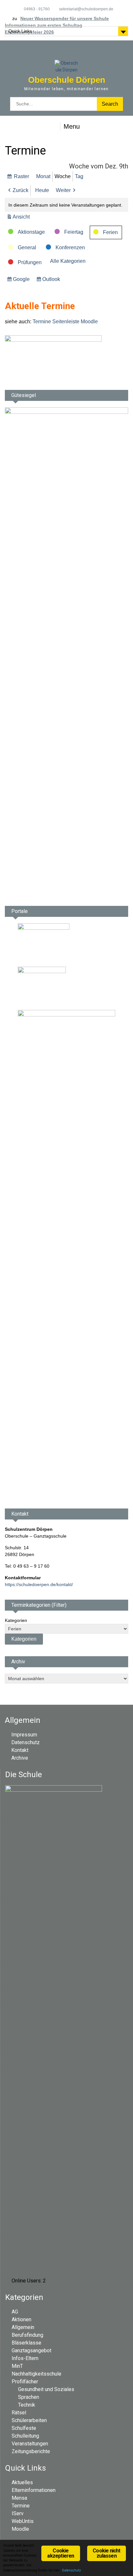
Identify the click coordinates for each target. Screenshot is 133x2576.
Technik (27, 2405)
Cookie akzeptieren (61, 2553)
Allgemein (23, 2327)
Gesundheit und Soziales (46, 2389)
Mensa (19, 2498)
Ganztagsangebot (31, 2351)
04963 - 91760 (37, 9)
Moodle (20, 2529)
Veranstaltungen (30, 2444)
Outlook (52, 281)
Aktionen (21, 2319)
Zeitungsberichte (31, 2451)
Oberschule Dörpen (67, 80)
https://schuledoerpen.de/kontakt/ (39, 1584)
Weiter (63, 190)
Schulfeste (24, 2428)
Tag (79, 176)
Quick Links (20, 31)
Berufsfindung (27, 2335)
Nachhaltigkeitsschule (36, 2374)
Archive (20, 1758)
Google (22, 281)
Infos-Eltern (25, 2358)
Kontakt (20, 1750)
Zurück (20, 190)
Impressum (24, 1735)
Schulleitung (25, 2436)
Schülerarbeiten (29, 2420)
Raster (22, 178)
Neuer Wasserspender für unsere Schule (65, 18)
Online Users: (27, 2281)
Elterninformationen (34, 2490)
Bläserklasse (26, 2343)
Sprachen (29, 2397)
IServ (18, 2513)
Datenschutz (26, 1742)
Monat (43, 176)
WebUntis (23, 2521)
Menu (72, 126)
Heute (42, 190)
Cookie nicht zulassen (106, 2553)
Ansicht (22, 217)
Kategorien (16, 1620)
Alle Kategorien (68, 261)
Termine (21, 2506)
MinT (17, 2366)
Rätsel (19, 2413)
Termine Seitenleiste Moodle (65, 322)
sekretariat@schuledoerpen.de (86, 9)
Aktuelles (22, 2482)
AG (15, 2312)
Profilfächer (25, 2382)
